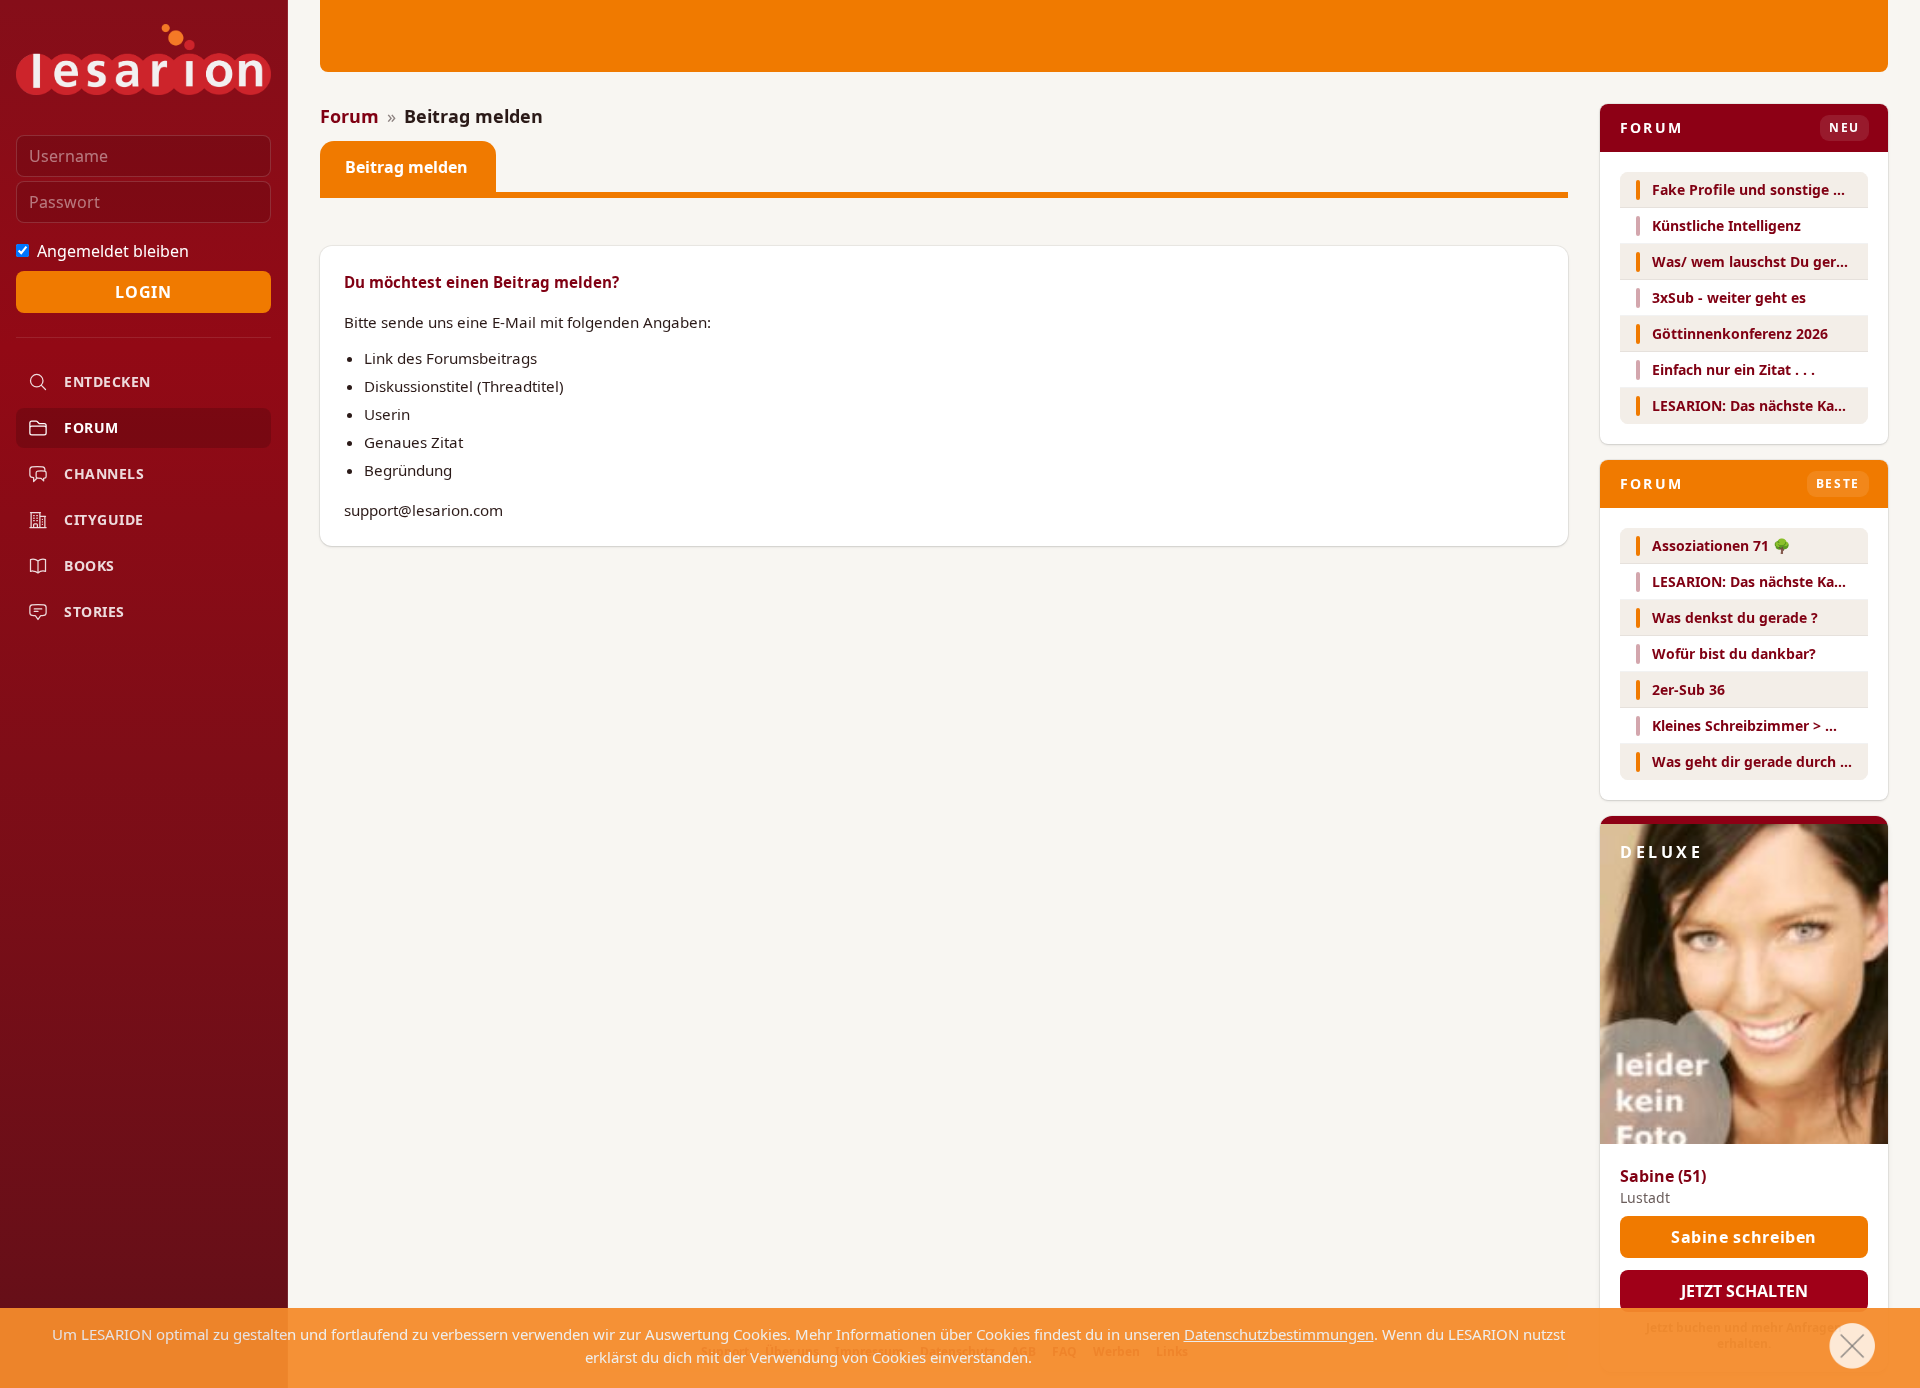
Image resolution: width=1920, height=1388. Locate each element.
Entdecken (107, 381)
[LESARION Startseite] (143, 59)
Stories (94, 611)
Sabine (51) (1663, 1176)
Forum (91, 427)
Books (89, 565)
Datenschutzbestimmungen (1279, 1334)
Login (143, 292)
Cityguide (104, 519)
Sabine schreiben (1744, 1237)
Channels (104, 473)
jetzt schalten (1744, 1291)
